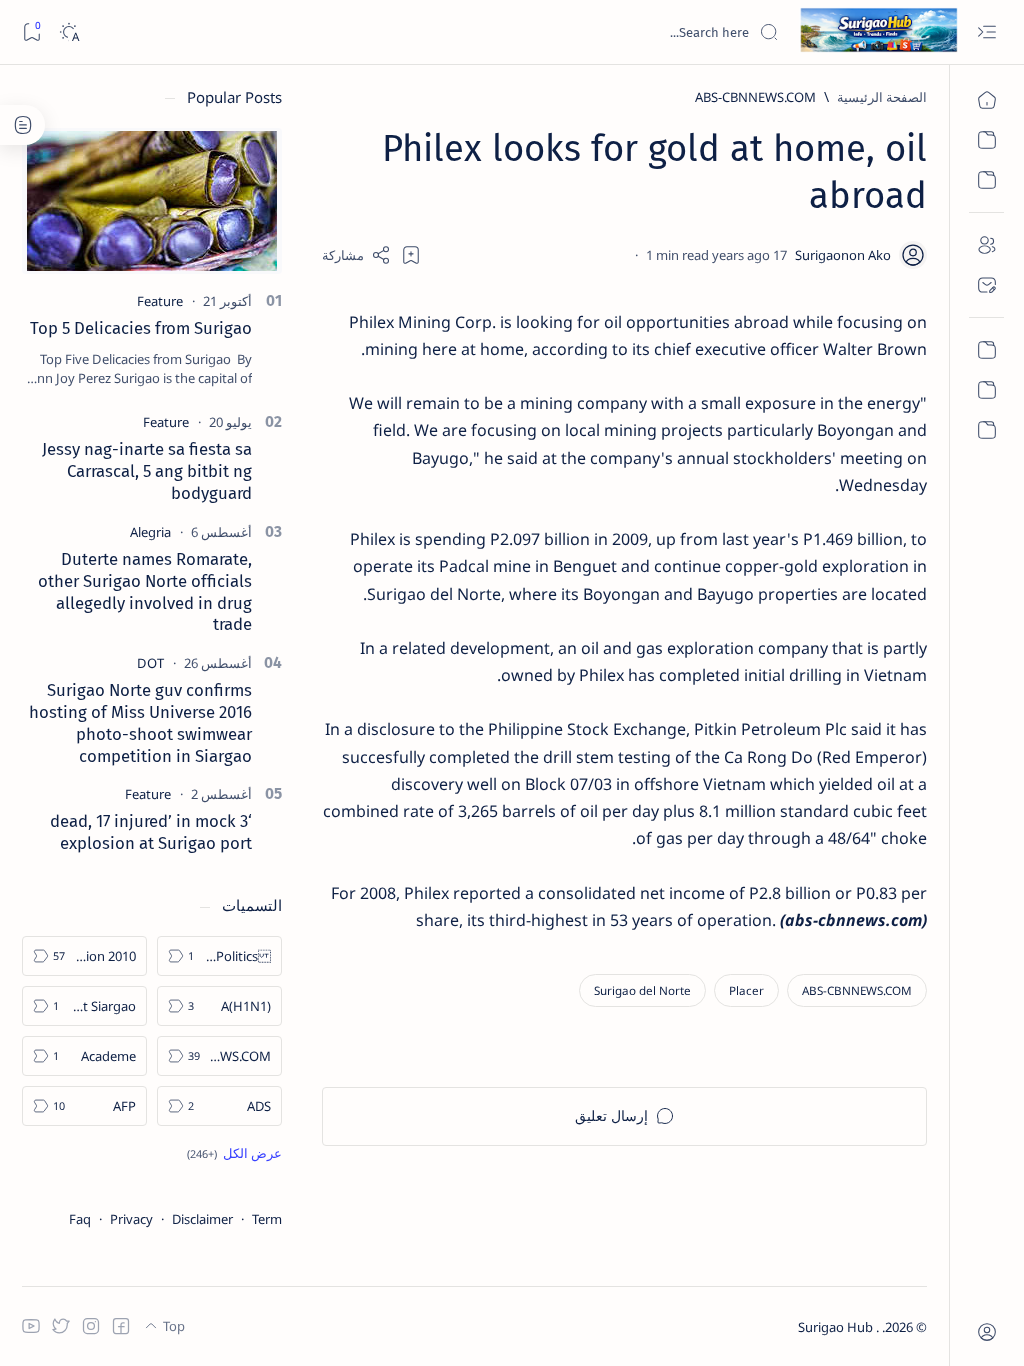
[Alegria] (150, 532)
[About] (986, 245)
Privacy (131, 1219)
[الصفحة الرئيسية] (986, 100)
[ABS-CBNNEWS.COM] (857, 990)
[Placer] (746, 990)
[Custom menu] (986, 350)
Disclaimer (202, 1219)
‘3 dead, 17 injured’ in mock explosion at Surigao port (151, 832)
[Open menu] (986, 32)
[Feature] (160, 301)
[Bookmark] (31, 32)
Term (267, 1219)
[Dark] (68, 32)
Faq (80, 1219)
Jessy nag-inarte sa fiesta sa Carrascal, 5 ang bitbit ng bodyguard (147, 471)
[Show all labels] (234, 1153)
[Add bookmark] (411, 255)
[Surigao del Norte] (642, 990)
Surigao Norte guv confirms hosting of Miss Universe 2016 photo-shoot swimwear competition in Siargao (140, 722)
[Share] (356, 255)
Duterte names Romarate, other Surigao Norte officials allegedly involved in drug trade (145, 591)
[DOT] (150, 663)
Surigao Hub (837, 1327)
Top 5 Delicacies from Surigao (141, 328)
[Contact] (986, 285)
